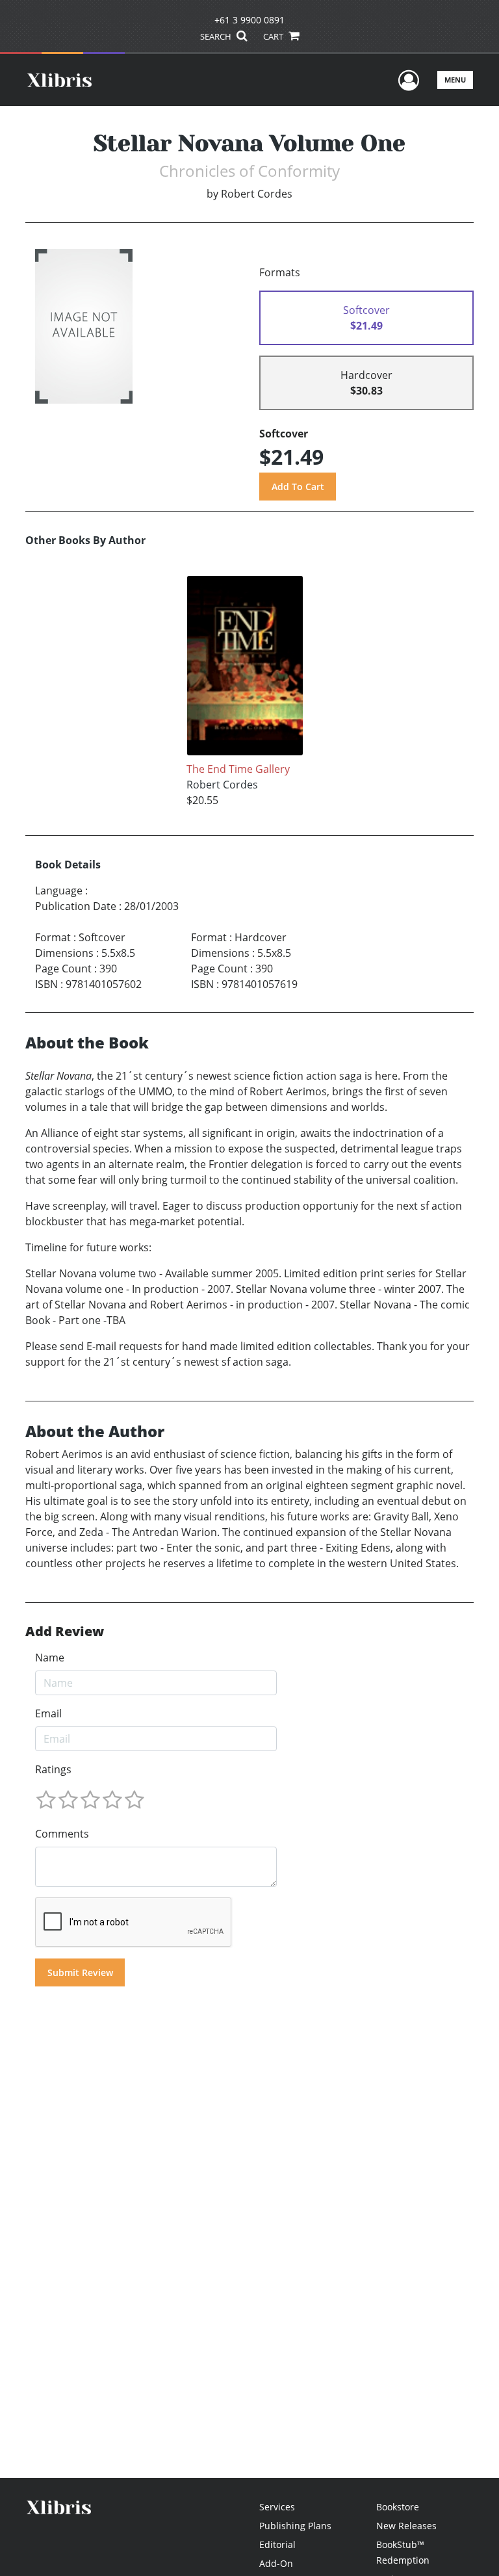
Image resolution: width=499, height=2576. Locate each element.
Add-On (276, 2563)
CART (274, 36)
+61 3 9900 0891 (249, 20)
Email (48, 1713)
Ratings (53, 1769)
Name (50, 1658)
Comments (62, 1834)
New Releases (406, 2526)
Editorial (277, 2544)
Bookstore (398, 2507)
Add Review (65, 1632)
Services (277, 2507)
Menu (455, 80)
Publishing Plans (295, 2526)
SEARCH (217, 36)
